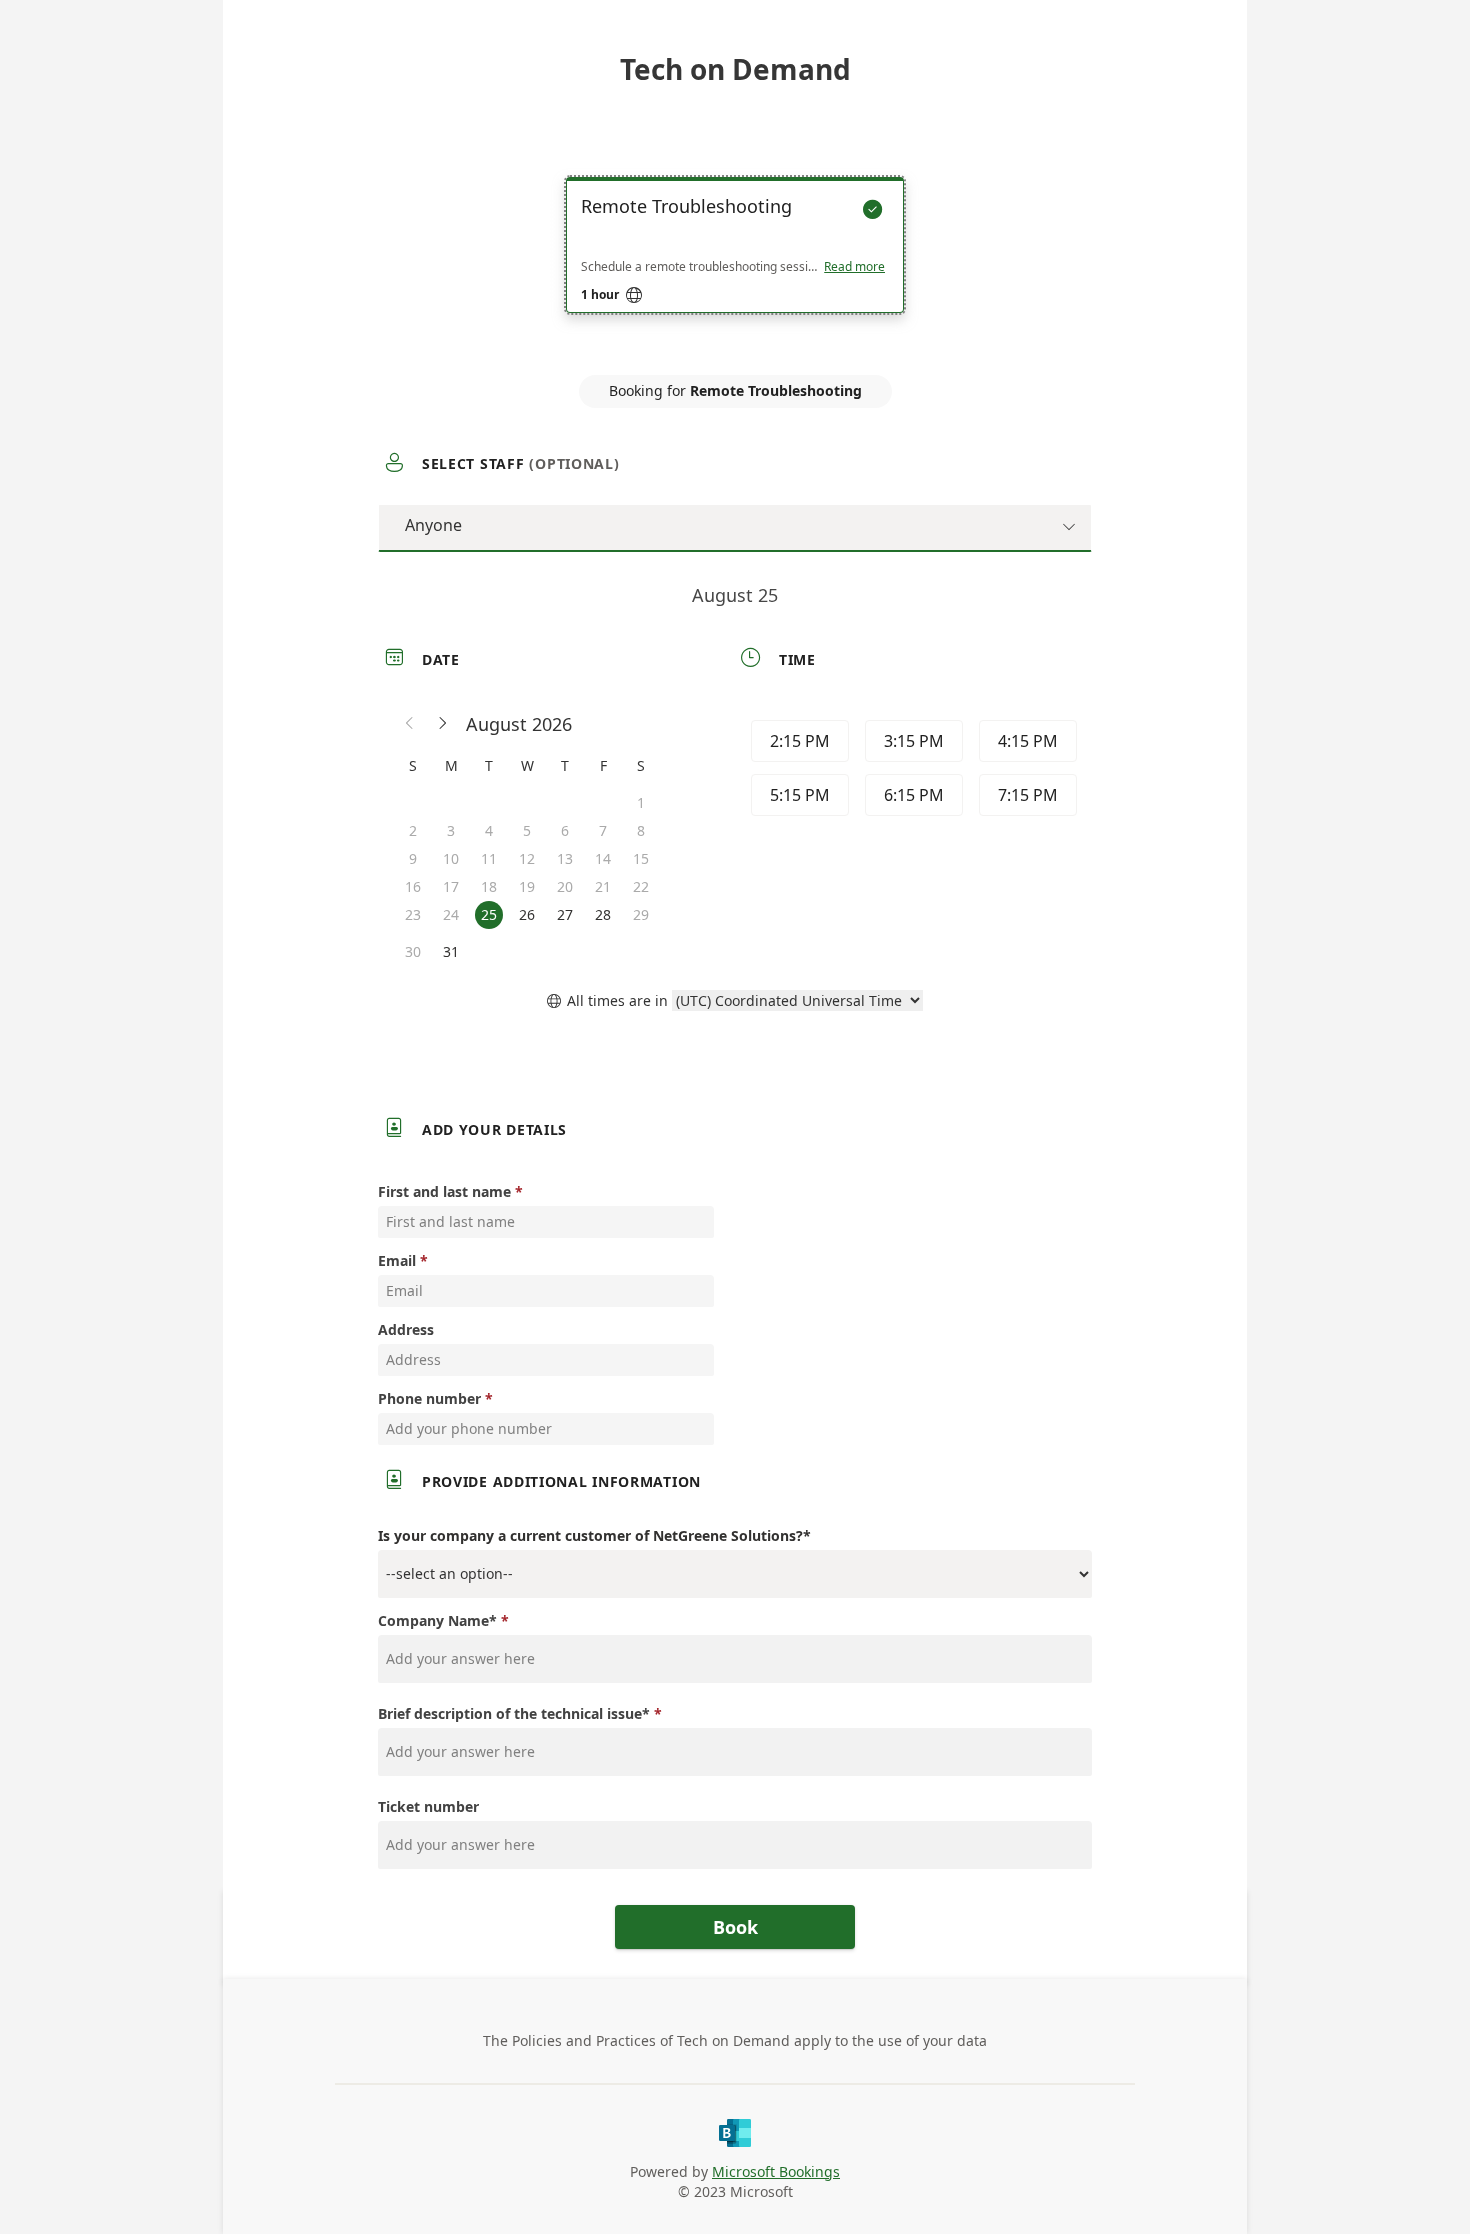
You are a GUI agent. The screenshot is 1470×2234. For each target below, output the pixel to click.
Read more (854, 267)
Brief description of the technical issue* (514, 1713)
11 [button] (489, 858)
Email (397, 1260)
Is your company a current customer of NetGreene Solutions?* (594, 1535)
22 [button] (641, 886)
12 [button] (527, 858)
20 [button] (565, 886)
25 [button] (489, 914)
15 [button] (641, 858)
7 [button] (603, 830)
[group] (912, 771)
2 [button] (413, 830)
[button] (410, 724)
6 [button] (565, 830)
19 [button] (527, 886)
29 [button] (641, 914)
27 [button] (565, 914)
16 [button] (413, 886)
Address (406, 1329)
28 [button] (603, 914)
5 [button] (527, 830)
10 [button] (451, 858)
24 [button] (451, 914)
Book (735, 1927)
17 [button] (451, 886)
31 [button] (451, 951)
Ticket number (428, 1806)
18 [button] (489, 886)
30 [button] (413, 951)
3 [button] (451, 830)
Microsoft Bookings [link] (776, 2171)
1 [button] (641, 802)
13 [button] (565, 858)
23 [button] (413, 914)
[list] (735, 263)
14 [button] (603, 858)
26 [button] (527, 914)
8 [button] (641, 830)
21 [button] (603, 886)
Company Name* (437, 1620)
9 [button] (413, 858)
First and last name (444, 1191)
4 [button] (489, 830)
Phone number (429, 1398)
